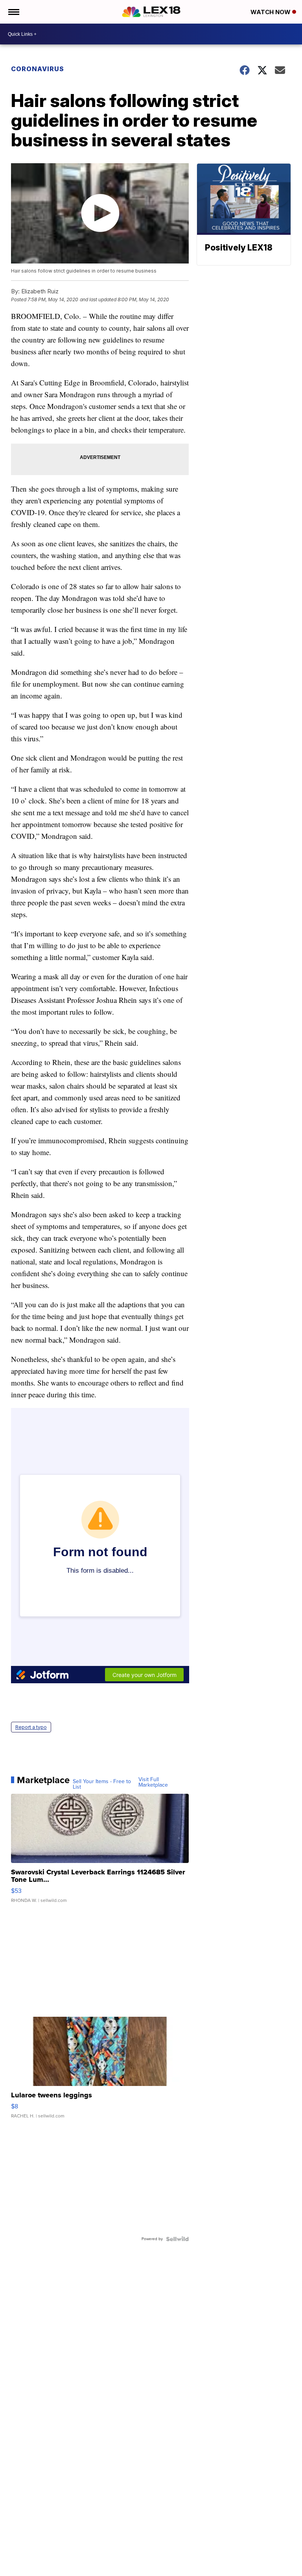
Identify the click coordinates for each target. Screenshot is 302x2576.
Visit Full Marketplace (153, 1782)
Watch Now (271, 12)
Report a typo (31, 1727)
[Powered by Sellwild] (177, 2239)
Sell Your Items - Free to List (102, 1784)
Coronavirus (38, 69)
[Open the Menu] (13, 12)
